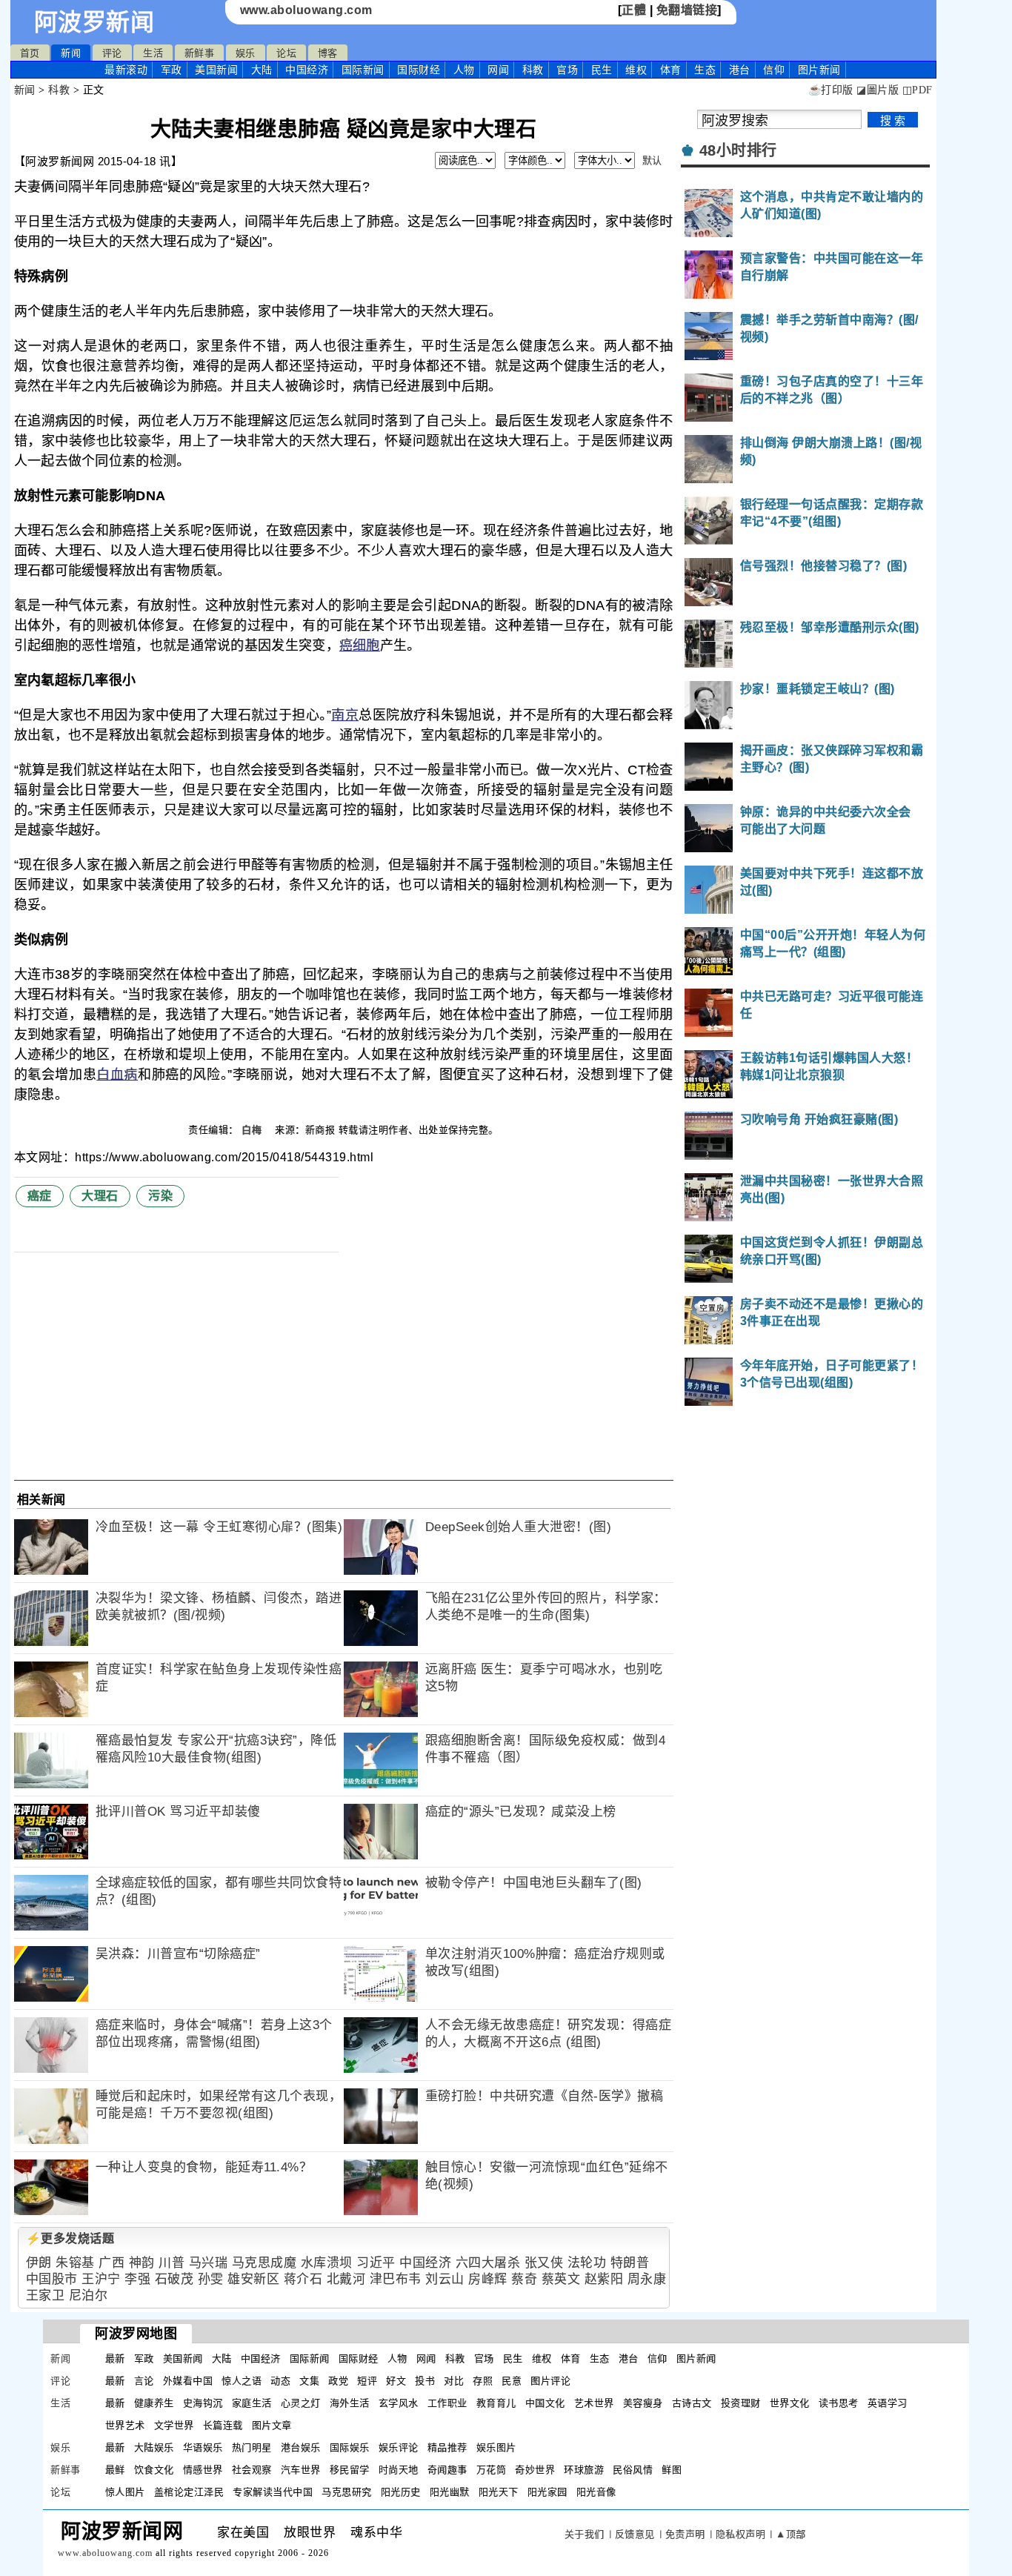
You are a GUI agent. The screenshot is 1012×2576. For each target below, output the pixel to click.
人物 (464, 70)
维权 (636, 70)
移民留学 (350, 2470)
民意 (512, 2381)
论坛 (286, 53)
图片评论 (550, 2381)
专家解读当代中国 (273, 2492)
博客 (328, 53)
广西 (111, 2263)
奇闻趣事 (447, 2470)
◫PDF (918, 90)
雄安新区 (253, 2279)
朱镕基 (75, 2263)
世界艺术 (125, 2425)
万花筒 (492, 2470)
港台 (740, 70)
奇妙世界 (535, 2470)
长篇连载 (223, 2425)
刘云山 (445, 2279)
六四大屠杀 (488, 2263)
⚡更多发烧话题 (70, 2238)
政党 (338, 2381)
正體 (634, 10)
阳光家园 (547, 2492)
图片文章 (272, 2425)
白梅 (253, 1130)
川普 (172, 2263)
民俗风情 (633, 2470)
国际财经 (419, 70)
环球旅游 (584, 2470)
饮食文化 (154, 2470)
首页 (30, 53)
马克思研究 (347, 2492)
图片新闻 (696, 2358)
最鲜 (115, 2470)
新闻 (71, 53)
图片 (819, 70)
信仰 (774, 70)
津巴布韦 (396, 2279)
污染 (160, 1196)
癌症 (40, 1196)
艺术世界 (594, 2403)
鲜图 (672, 2470)
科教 (533, 70)
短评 (367, 2381)
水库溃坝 (327, 2263)
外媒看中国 (188, 2381)
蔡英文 (561, 2279)
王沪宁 (101, 2279)
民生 (602, 70)
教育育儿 (496, 2403)
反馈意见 (635, 2534)
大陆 (262, 70)
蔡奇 (524, 2279)
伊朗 (39, 2263)
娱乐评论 (399, 2447)
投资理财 (741, 2403)
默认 (652, 160)
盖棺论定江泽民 (189, 2492)
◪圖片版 (878, 90)
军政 (172, 70)
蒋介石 (303, 2279)
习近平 (376, 2263)
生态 (705, 70)
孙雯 (211, 2279)
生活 (153, 53)
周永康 (647, 2279)
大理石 (100, 1196)
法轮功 (587, 2263)
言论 (144, 2381)
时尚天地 (399, 2470)
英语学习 (888, 2403)
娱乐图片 (496, 2447)
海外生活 (350, 2403)
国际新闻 (363, 70)
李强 (137, 2279)
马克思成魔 (264, 2263)
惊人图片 (125, 2492)
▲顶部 (791, 2534)
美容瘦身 (643, 2403)
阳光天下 (499, 2492)
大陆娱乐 (154, 2447)
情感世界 (203, 2470)
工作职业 (447, 2403)
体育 (671, 70)
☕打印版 (831, 90)
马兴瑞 (209, 2263)
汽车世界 (301, 2470)
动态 (280, 2381)
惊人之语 (242, 2381)
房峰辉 (488, 2279)
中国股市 (52, 2279)
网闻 (498, 70)
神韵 (142, 2263)
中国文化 (545, 2403)
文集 (309, 2381)
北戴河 (346, 2279)
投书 (425, 2381)
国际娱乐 (350, 2447)
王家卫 (46, 2296)
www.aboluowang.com (306, 10)
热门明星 (252, 2447)
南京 (345, 715)
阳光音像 (596, 2492)
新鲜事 (200, 53)
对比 (454, 2381)
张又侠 (544, 2263)
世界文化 (790, 2403)
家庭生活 (252, 2403)
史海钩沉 (203, 2403)
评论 (112, 53)
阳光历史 (401, 2492)
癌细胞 (360, 645)
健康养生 (154, 2403)
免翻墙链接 (687, 10)
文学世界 (174, 2425)
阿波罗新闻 (94, 22)
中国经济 (307, 70)
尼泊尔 (89, 2296)
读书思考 (839, 2403)
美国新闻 (216, 70)
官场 (567, 70)
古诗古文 (692, 2403)
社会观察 (252, 2470)
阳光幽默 (450, 2492)
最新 (126, 70)
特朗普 (630, 2263)
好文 (396, 2381)
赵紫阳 (604, 2279)
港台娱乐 (301, 2447)
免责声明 (685, 2534)
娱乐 (246, 53)
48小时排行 (738, 150)
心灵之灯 (301, 2403)
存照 (483, 2381)
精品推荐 (447, 2447)
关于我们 (585, 2534)
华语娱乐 (203, 2447)
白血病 (117, 1075)
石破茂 (174, 2279)
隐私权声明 (741, 2534)
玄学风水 (399, 2403)
